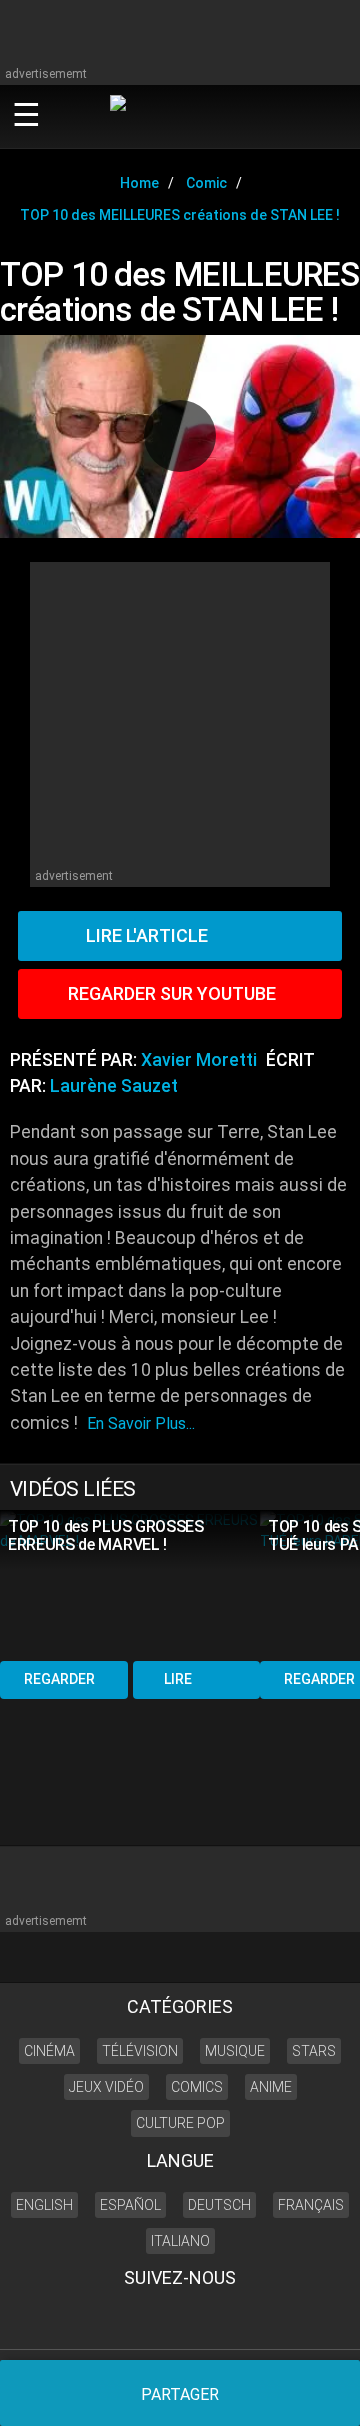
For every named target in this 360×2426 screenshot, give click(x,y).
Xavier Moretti (199, 1060)
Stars (314, 2051)
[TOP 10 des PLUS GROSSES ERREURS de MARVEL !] (130, 1583)
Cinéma (49, 2051)
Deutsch (219, 2205)
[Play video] (180, 436)
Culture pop (180, 2123)
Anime (271, 2087)
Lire (178, 1679)
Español (130, 2205)
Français (311, 2205)
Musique (235, 2051)
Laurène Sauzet (114, 1086)
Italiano (180, 2241)
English (44, 2205)
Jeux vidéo (106, 2087)
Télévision (140, 2051)
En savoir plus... (141, 1423)
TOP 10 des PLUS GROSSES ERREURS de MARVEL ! (106, 1535)
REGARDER (59, 1679)
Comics (197, 2087)
